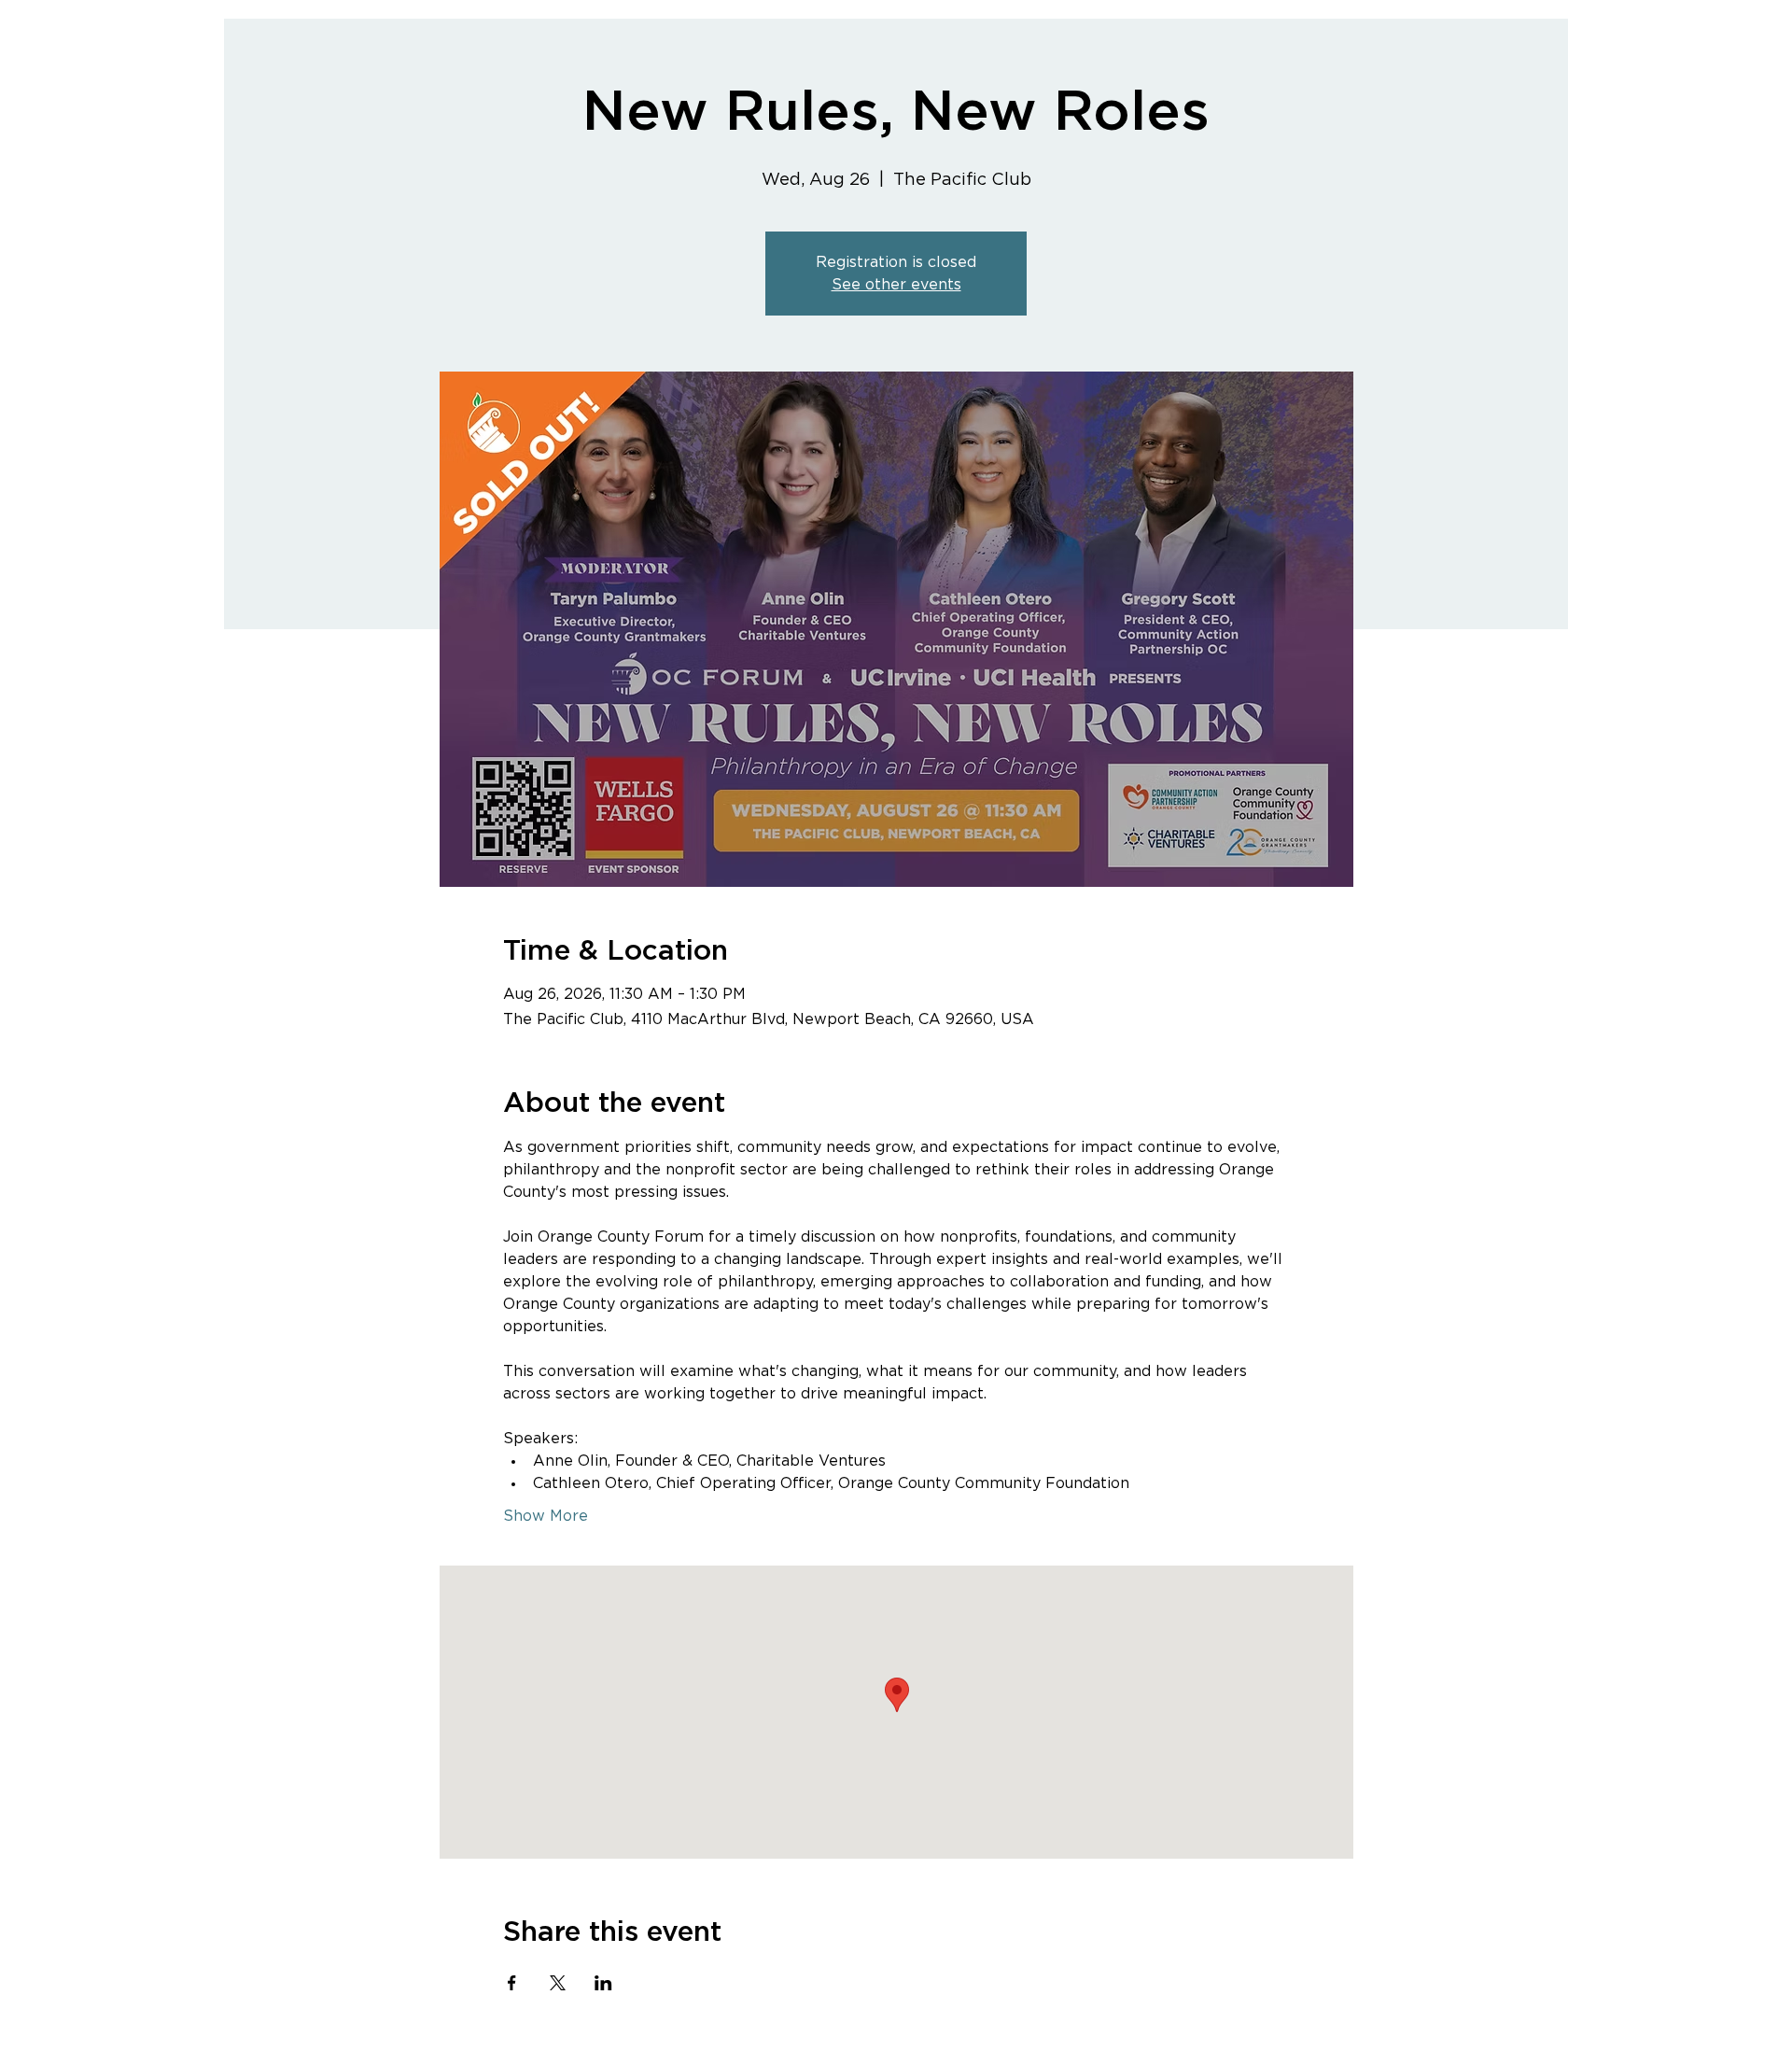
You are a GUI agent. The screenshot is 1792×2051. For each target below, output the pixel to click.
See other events (896, 285)
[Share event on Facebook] (512, 1983)
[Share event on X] (558, 1983)
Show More (546, 1516)
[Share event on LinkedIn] (603, 1983)
